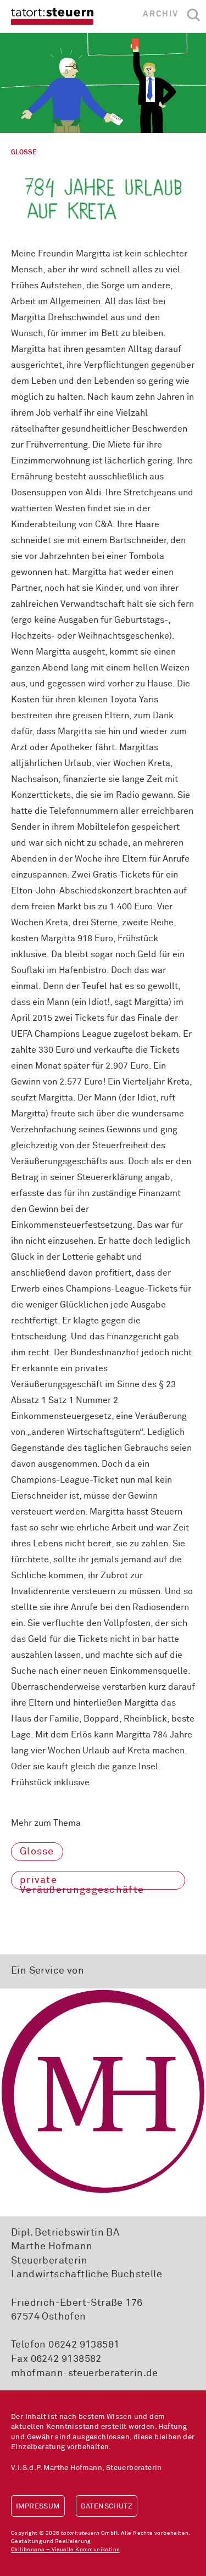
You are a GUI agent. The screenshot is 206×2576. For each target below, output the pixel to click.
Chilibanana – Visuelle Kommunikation (65, 2550)
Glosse (37, 1852)
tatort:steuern (52, 16)
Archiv (161, 14)
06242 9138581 (84, 2345)
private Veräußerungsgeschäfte (82, 1882)
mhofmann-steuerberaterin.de (85, 2373)
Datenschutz (107, 2507)
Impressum (38, 2507)
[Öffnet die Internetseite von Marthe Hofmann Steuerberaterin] (103, 2091)
